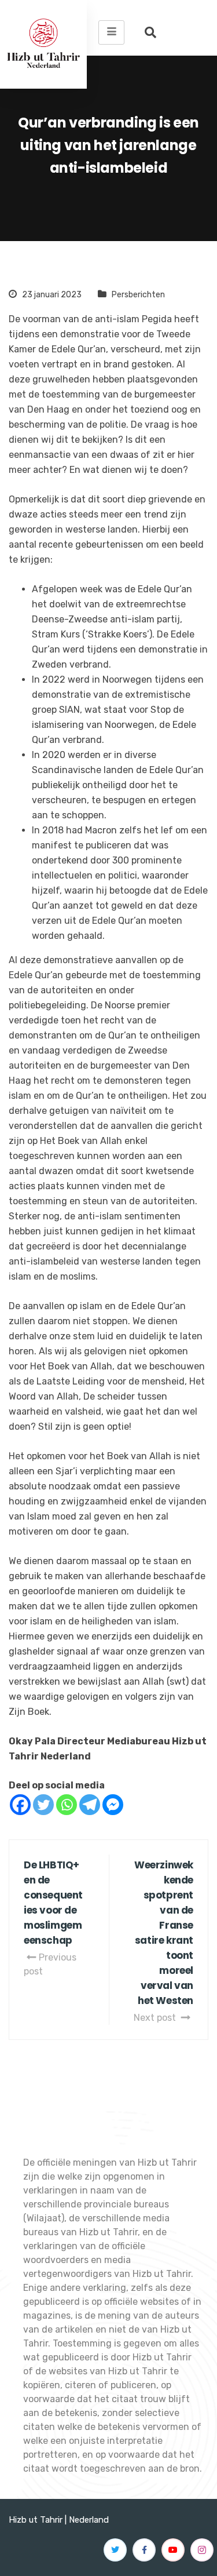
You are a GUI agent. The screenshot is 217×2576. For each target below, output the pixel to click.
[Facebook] (20, 1805)
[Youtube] (173, 2550)
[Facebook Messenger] (113, 1805)
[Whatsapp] (67, 1805)
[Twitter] (43, 1805)
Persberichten (138, 295)
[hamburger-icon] (111, 32)
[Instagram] (202, 2550)
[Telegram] (90, 1805)
